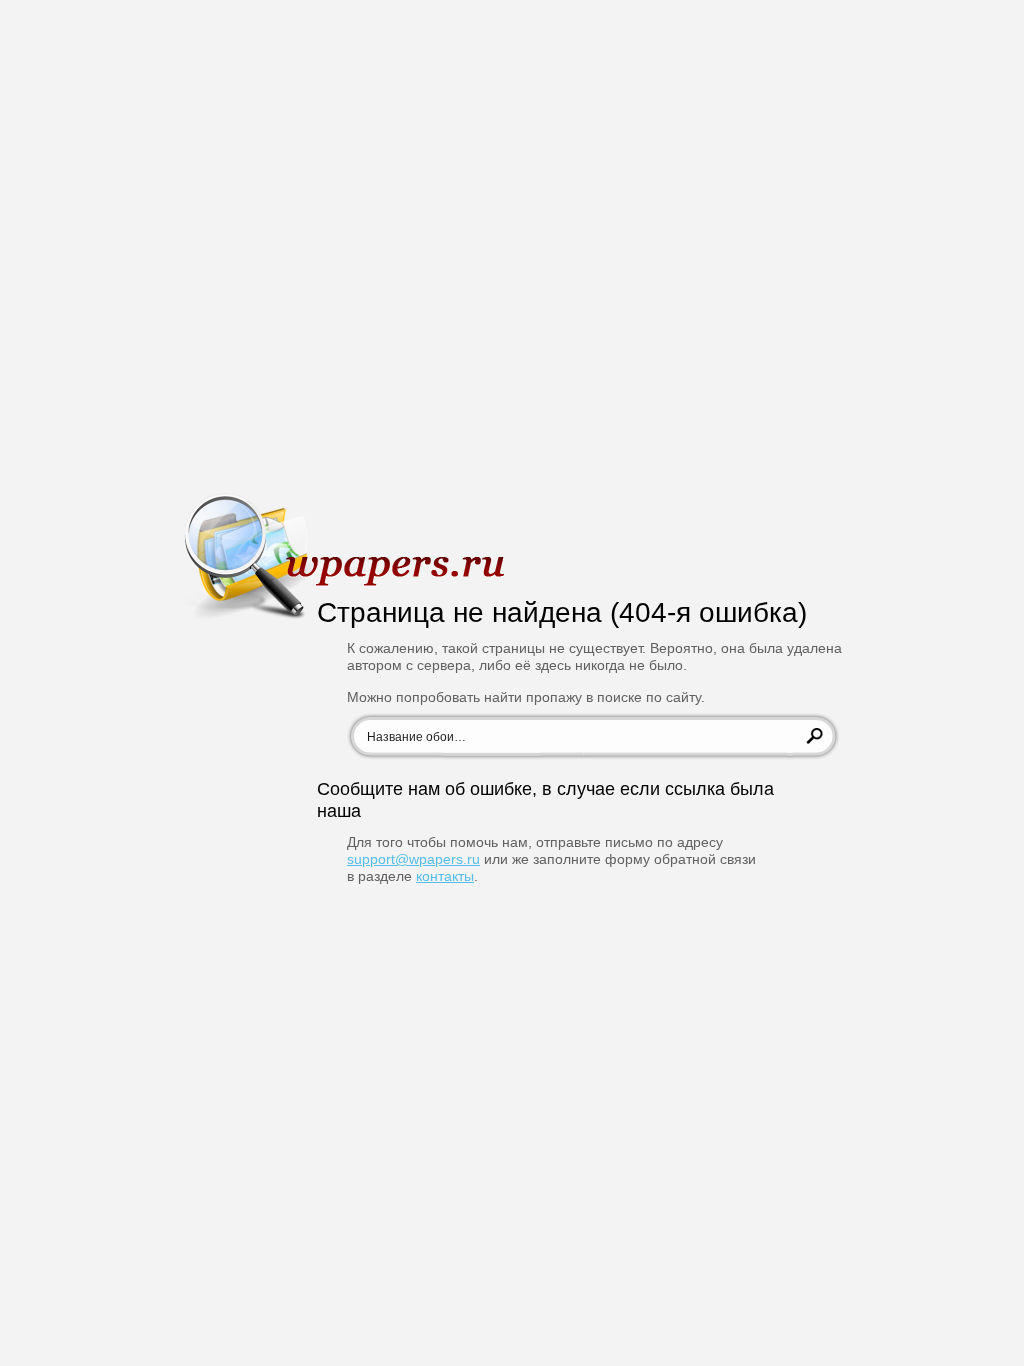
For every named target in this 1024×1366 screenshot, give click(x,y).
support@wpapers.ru (413, 859)
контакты (445, 876)
